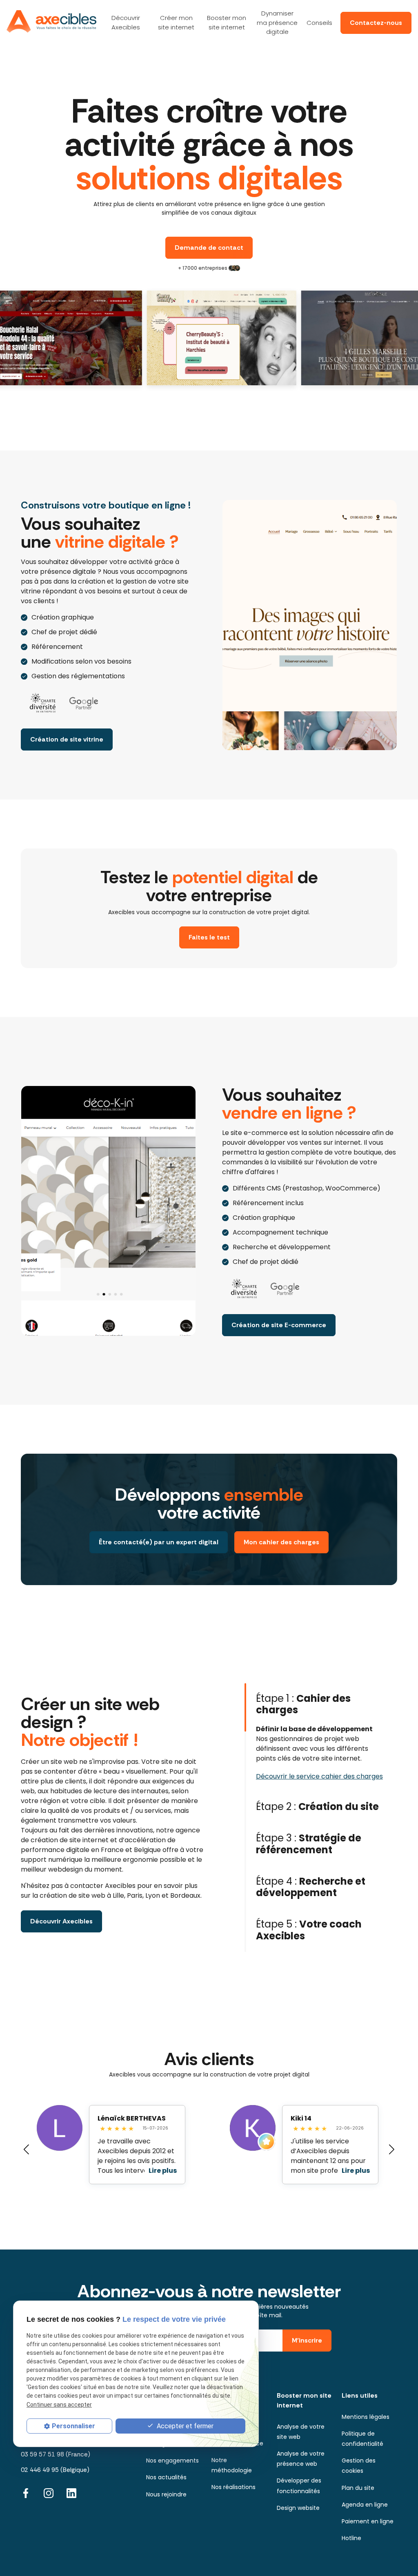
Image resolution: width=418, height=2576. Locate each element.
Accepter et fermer (184, 2426)
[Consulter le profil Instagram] (49, 2493)
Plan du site (358, 2488)
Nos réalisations (233, 2487)
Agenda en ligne (365, 2505)
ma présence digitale (277, 22)
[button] (26, 2150)
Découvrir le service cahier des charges (319, 1776)
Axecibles (126, 22)
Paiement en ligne (368, 2521)
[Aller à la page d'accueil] (51, 21)
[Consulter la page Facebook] (26, 2493)
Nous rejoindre (166, 2494)
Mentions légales (366, 2417)
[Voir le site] (189, 338)
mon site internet (176, 22)
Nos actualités (166, 2477)
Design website (298, 2508)
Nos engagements (172, 2461)
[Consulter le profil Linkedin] (71, 2493)
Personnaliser (73, 2426)
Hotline (351, 2538)
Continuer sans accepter (59, 2405)
